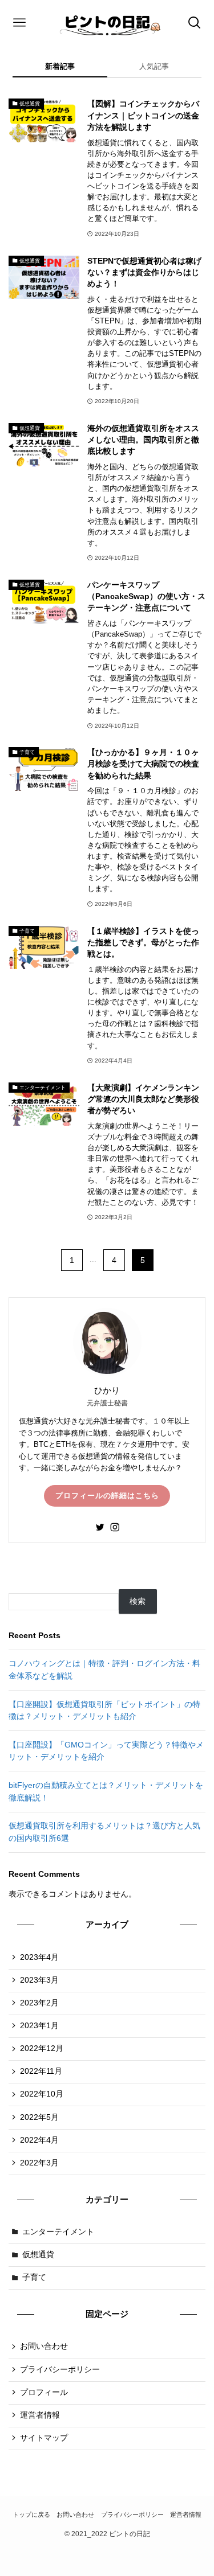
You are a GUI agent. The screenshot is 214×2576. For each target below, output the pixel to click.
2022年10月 (42, 2094)
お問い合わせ (44, 2346)
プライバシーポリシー (60, 2370)
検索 (138, 1601)
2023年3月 (39, 1980)
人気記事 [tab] (154, 66)
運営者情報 (40, 2415)
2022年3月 (39, 2163)
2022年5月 (39, 2117)
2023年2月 (39, 2003)
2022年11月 (41, 2071)
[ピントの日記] (107, 23)
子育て (34, 2277)
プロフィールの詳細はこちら (107, 1496)
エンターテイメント (58, 2232)
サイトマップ (44, 2438)
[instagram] (115, 1527)
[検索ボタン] (195, 23)
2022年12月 (42, 2048)
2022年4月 (39, 2140)
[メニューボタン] (19, 23)
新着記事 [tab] (60, 66)
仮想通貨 (38, 2255)
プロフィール (44, 2392)
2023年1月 (39, 2026)
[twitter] (100, 1527)
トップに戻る (31, 2515)
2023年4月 (39, 1957)
